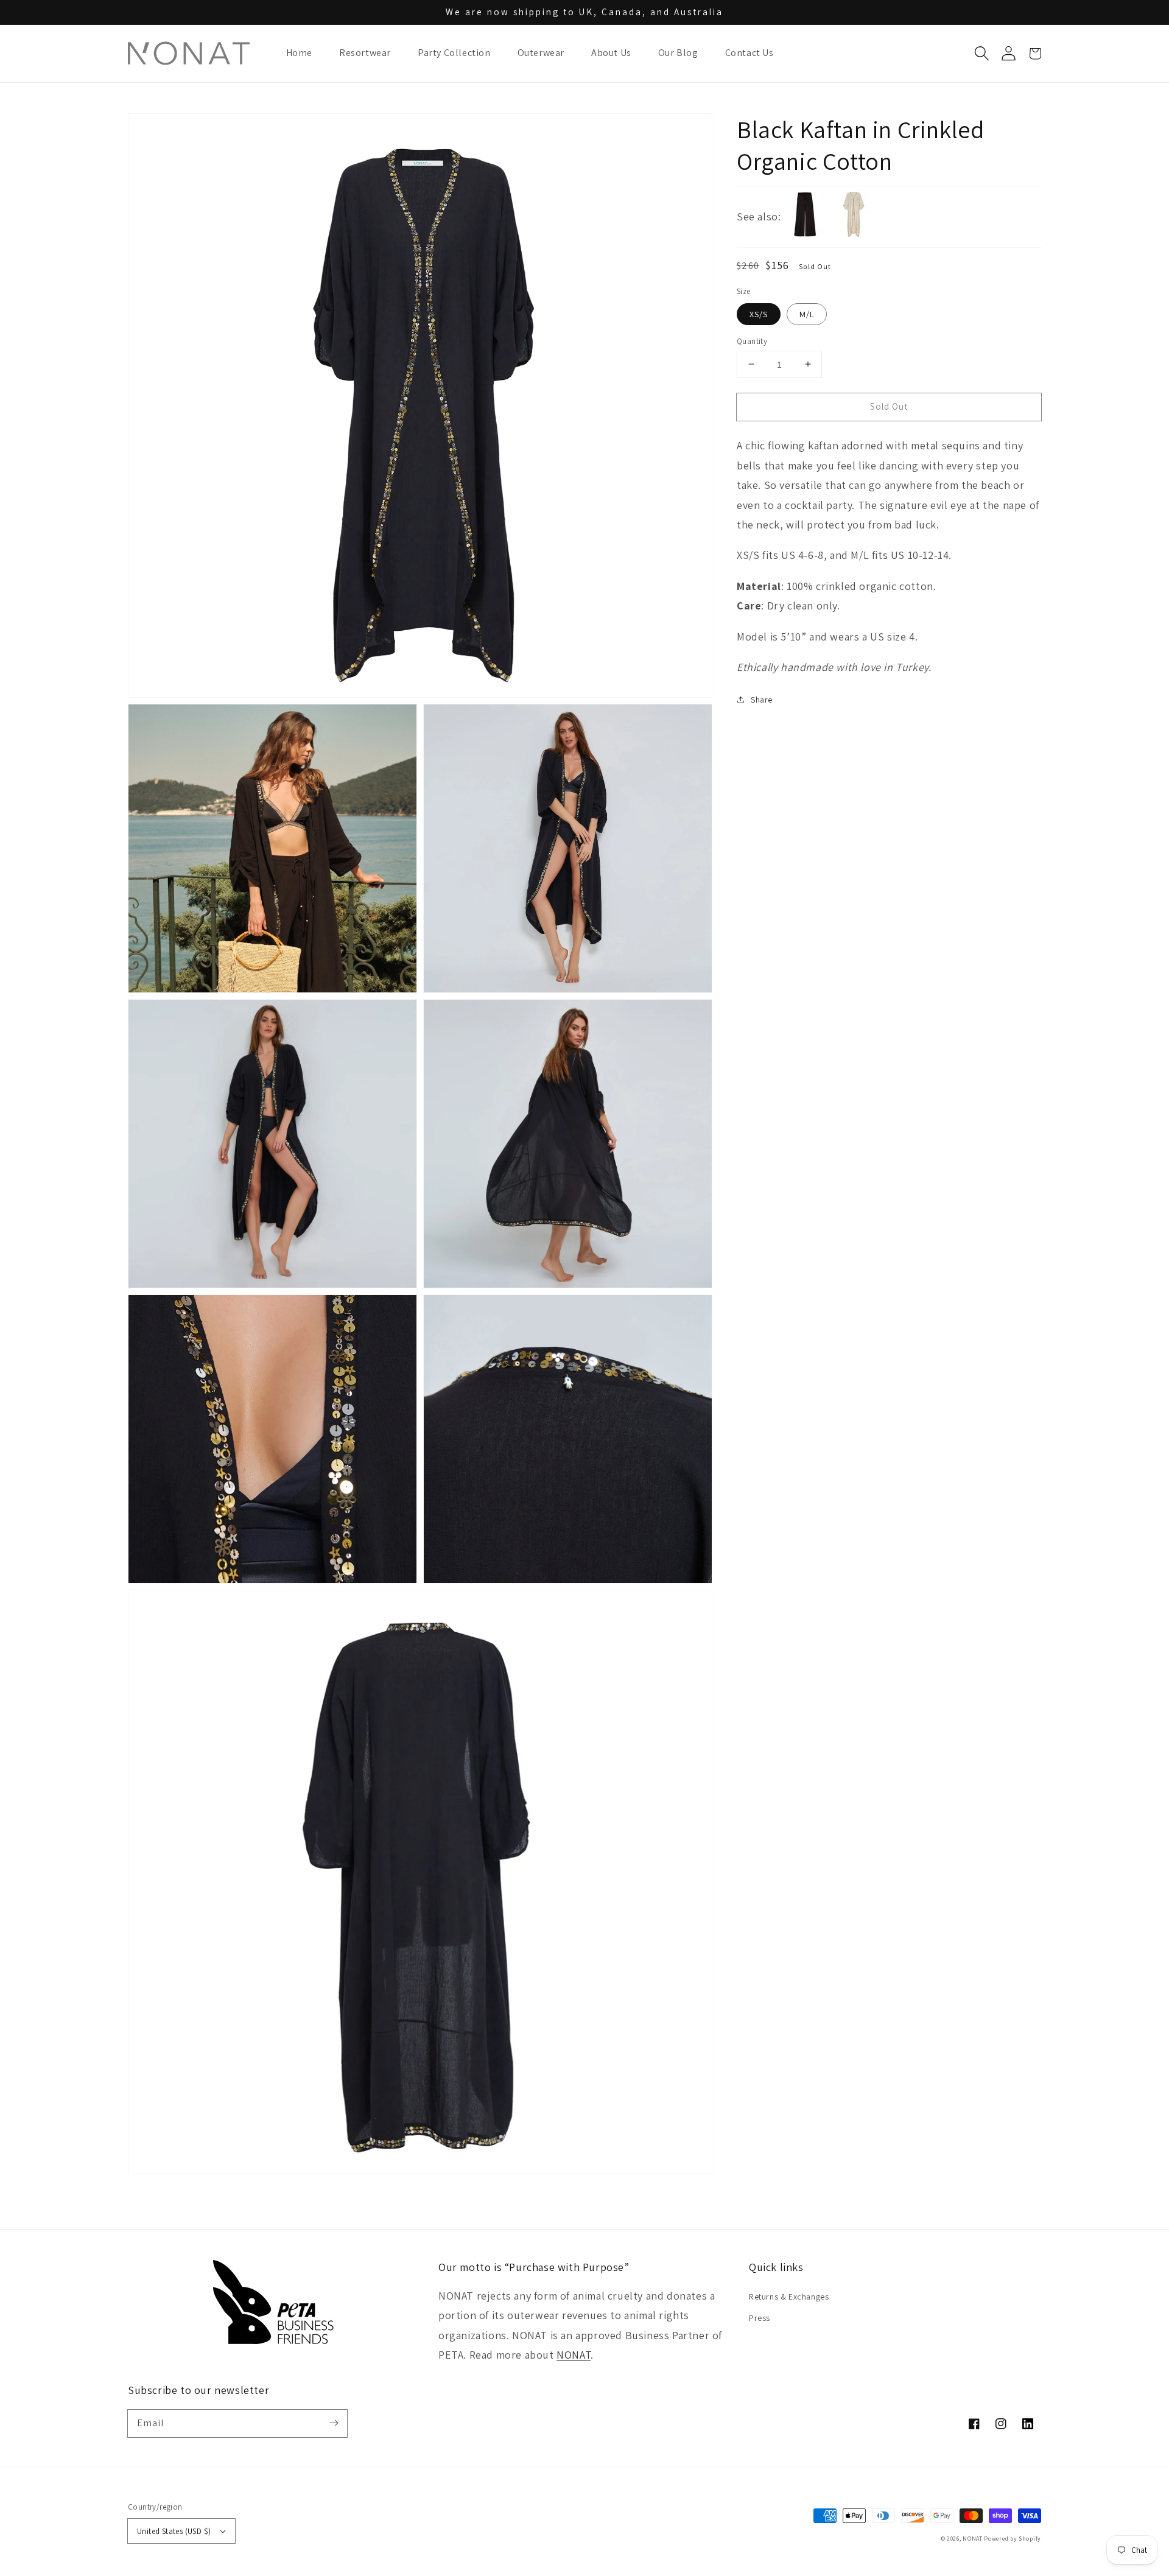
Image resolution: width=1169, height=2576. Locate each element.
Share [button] (762, 700)
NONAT (574, 2355)
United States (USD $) (174, 2531)
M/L (807, 314)
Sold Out (889, 406)
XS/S (759, 314)
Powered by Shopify (1013, 2539)
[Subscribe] (334, 2423)
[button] (981, 54)
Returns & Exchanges (789, 2297)
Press (760, 2318)
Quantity (752, 341)
